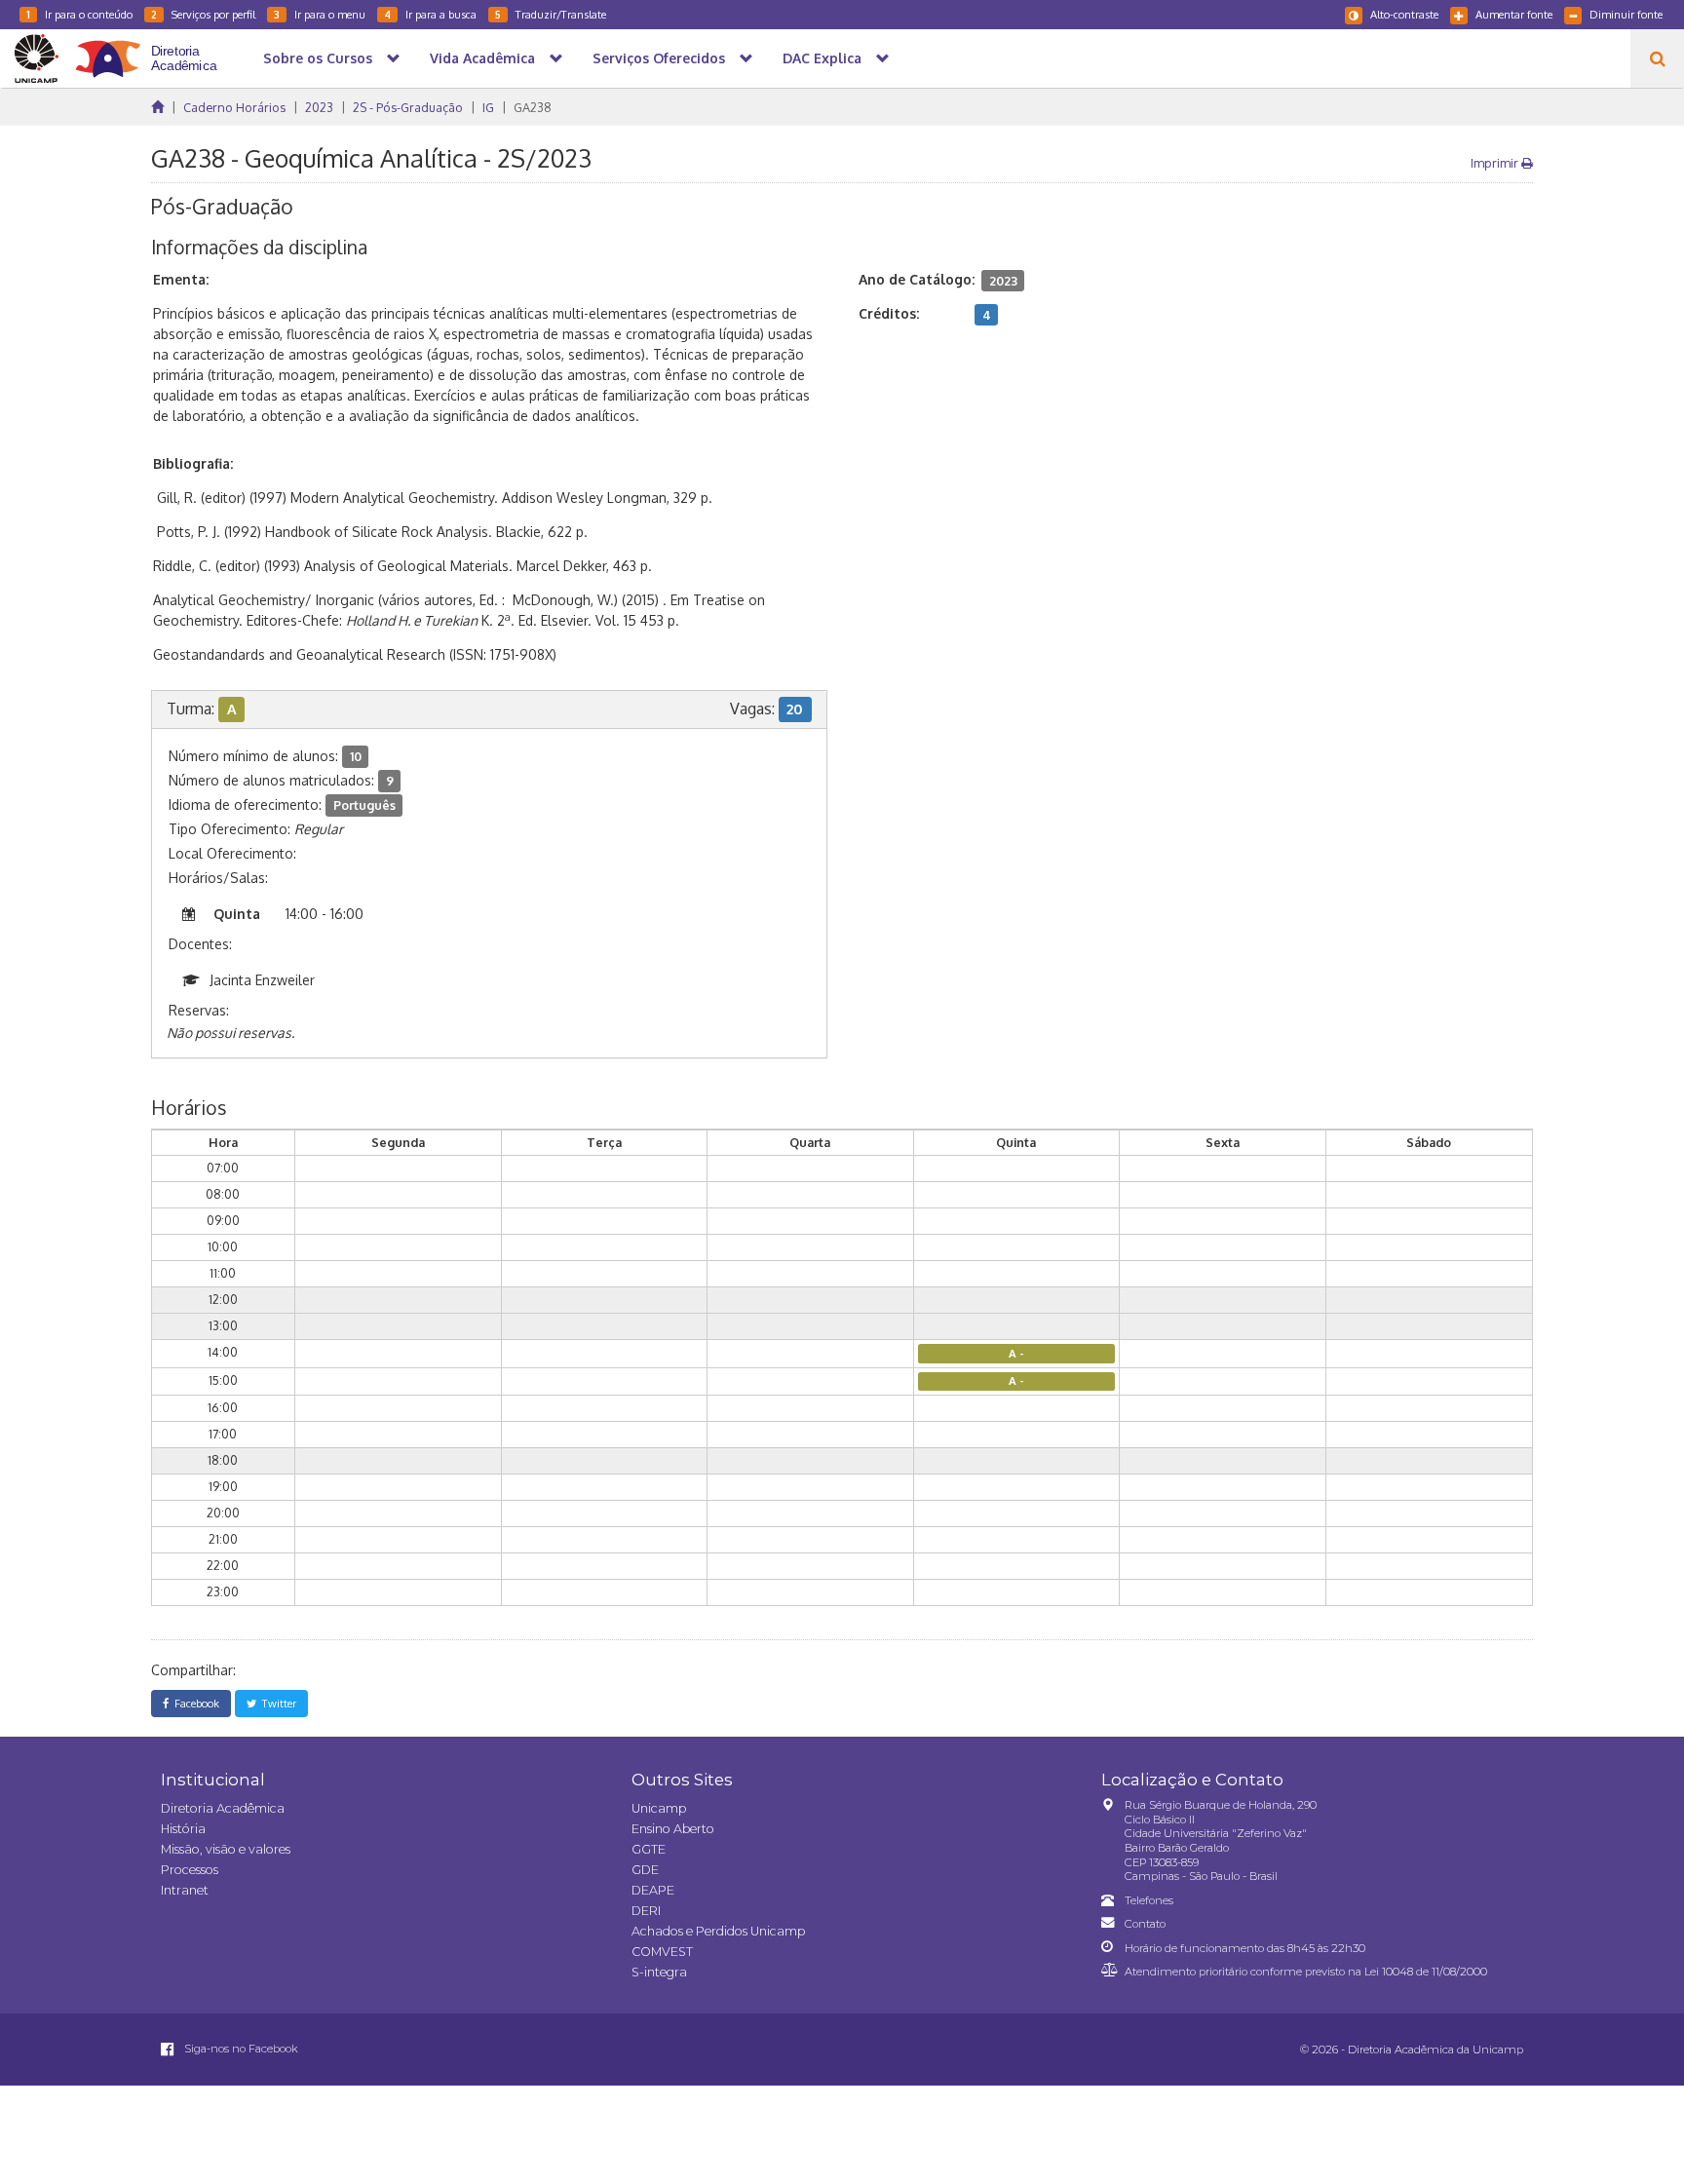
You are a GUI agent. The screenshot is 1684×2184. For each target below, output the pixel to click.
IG (488, 107)
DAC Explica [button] (822, 58)
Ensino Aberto (673, 1829)
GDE (645, 1870)
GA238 (533, 107)
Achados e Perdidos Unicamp (718, 1931)
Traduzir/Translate (551, 14)
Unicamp (659, 1808)
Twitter (276, 1703)
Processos (190, 1870)
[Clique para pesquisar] (1657, 58)
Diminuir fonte (1626, 14)
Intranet (185, 1890)
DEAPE (653, 1890)
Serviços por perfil (203, 14)
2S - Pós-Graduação (408, 107)
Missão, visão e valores (226, 1849)
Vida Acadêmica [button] (482, 58)
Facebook (194, 1703)
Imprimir (1496, 163)
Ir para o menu (320, 14)
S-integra (659, 1972)
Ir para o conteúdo (79, 14)
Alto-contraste (1404, 14)
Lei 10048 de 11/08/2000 (1426, 1972)
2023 (319, 107)
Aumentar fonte (1514, 14)
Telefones (1149, 1900)
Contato (1145, 1924)
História (183, 1829)
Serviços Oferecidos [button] (659, 58)
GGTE (649, 1849)
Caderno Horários (234, 107)
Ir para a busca (430, 14)
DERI (646, 1911)
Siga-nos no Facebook (240, 2049)
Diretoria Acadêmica (223, 1808)
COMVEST (662, 1952)
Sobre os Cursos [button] (318, 58)
